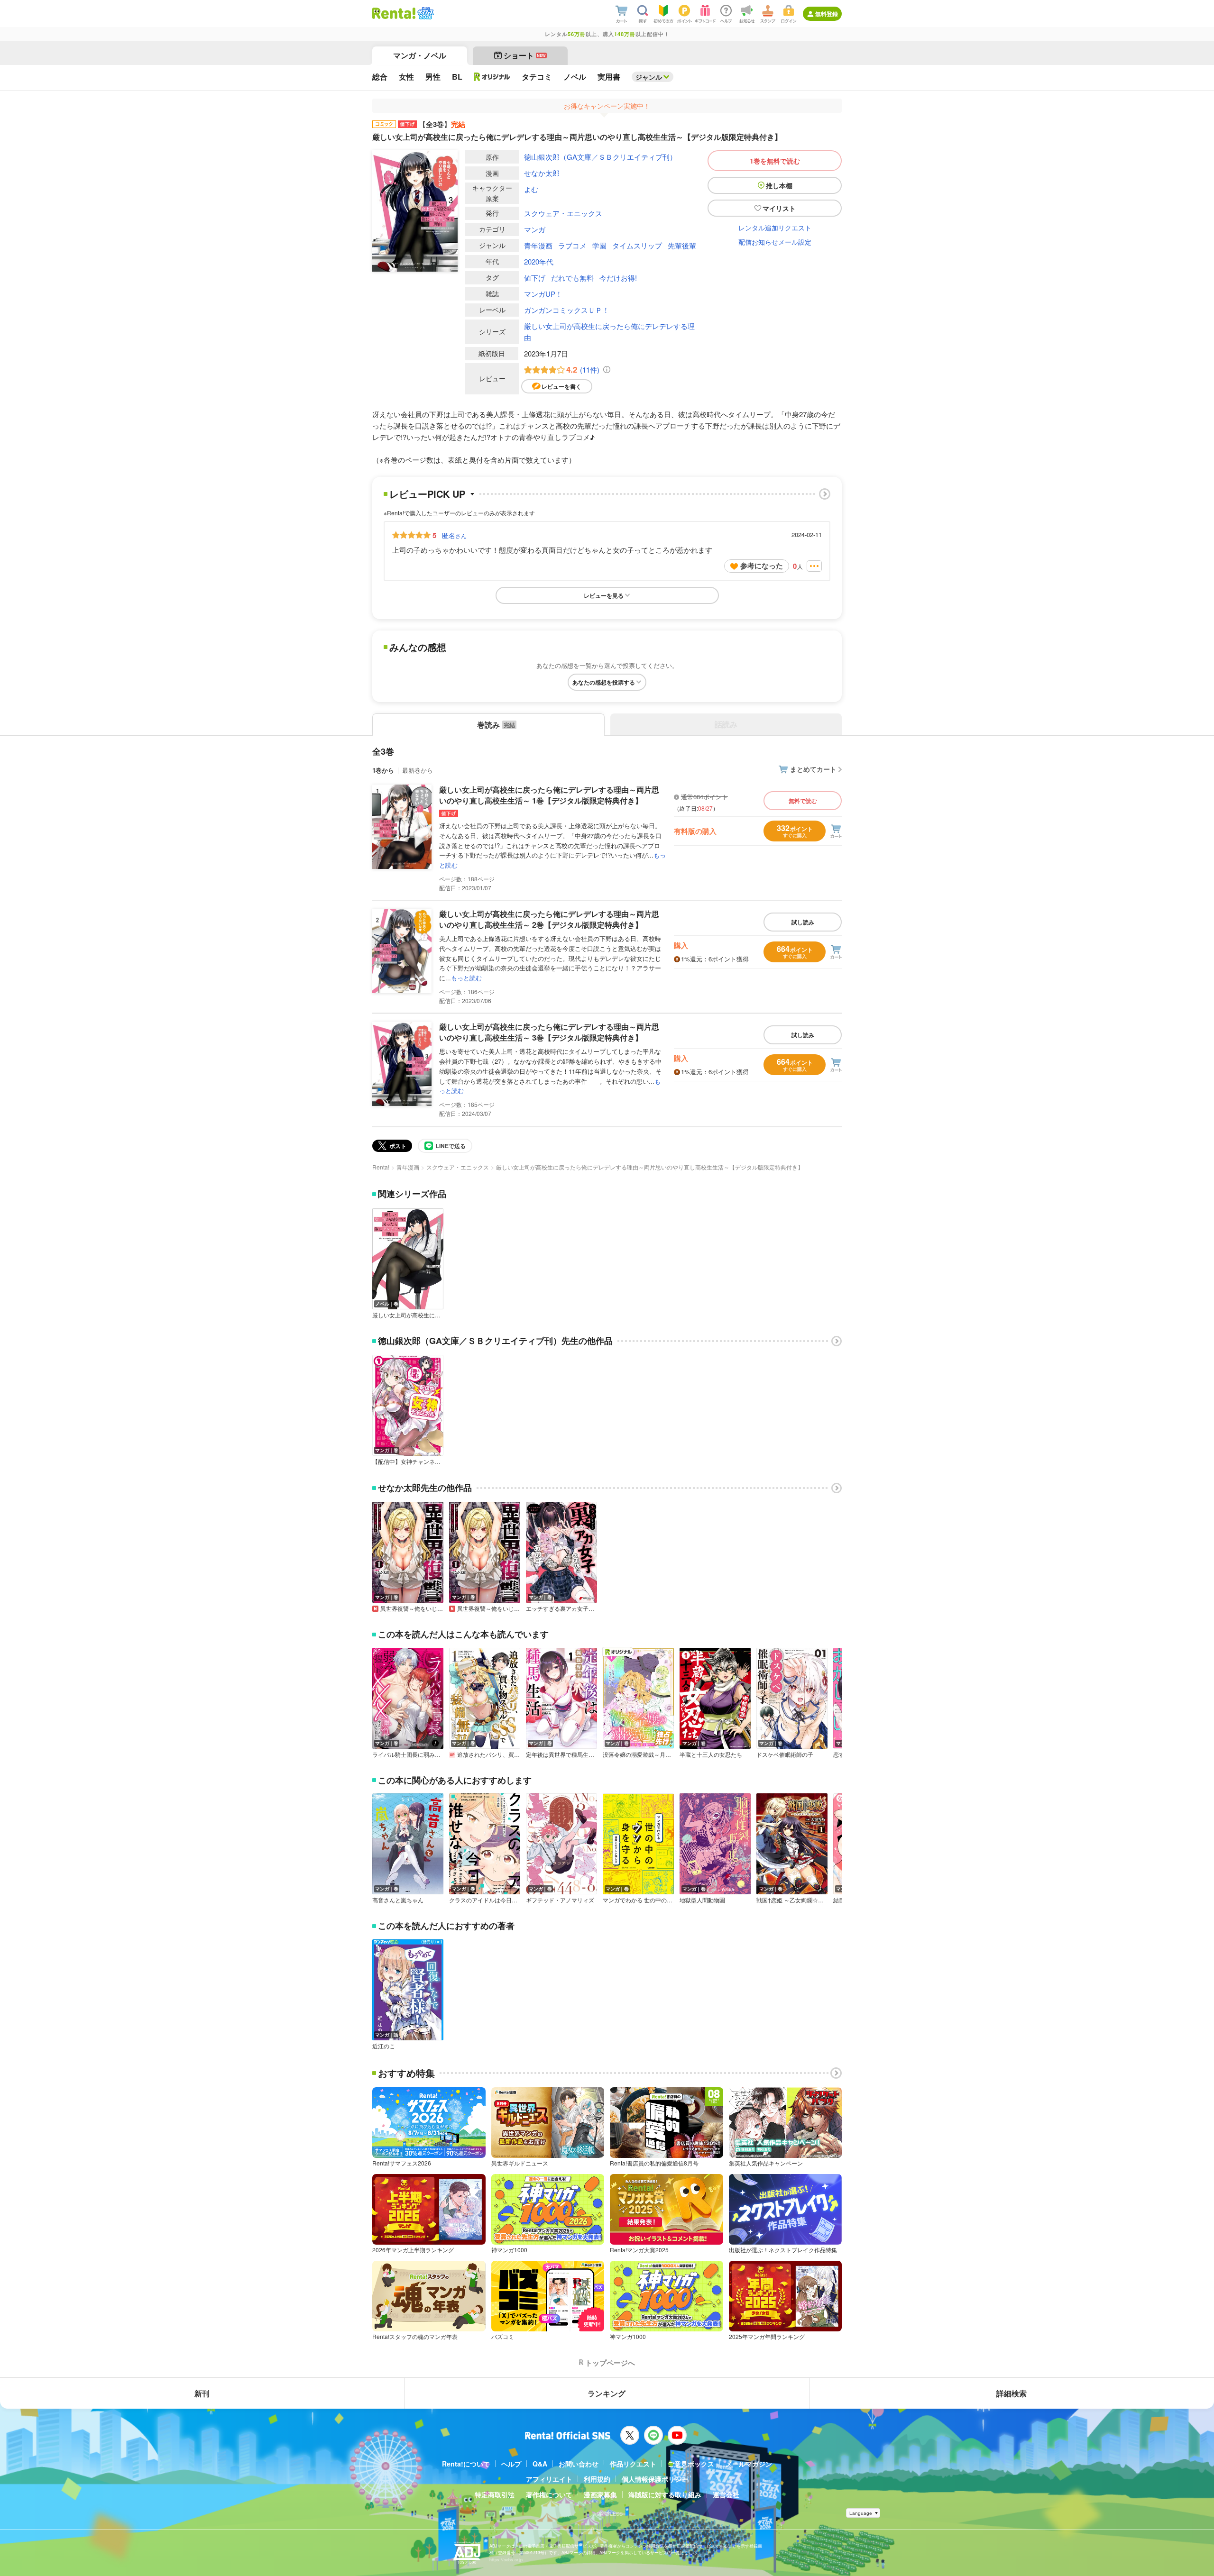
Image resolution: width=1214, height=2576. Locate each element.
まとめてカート (813, 769)
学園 (599, 245)
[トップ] (394, 13)
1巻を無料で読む (775, 161)
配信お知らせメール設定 (775, 242)
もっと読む (466, 978)
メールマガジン (749, 2464)
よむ (531, 189)
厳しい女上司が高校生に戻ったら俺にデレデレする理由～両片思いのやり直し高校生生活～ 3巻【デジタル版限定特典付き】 (549, 1032)
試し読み (803, 922)
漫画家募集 (600, 2494)
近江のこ (384, 2046)
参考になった (762, 566)
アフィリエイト (549, 2479)
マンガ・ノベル (420, 55)
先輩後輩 (682, 245)
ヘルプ (511, 2464)
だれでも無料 (572, 278)
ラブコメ (572, 245)
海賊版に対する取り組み (665, 2494)
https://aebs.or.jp (506, 2560)
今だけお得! (618, 278)
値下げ (535, 278)
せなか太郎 (542, 173)
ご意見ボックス (691, 2464)
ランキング (607, 2393)
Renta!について (466, 2464)
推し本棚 (779, 185)
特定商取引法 (495, 2494)
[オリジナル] (492, 77)
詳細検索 (1012, 2393)
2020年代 (539, 261)
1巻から (383, 770)
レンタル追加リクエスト (775, 228)
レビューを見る (604, 595)
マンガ (535, 229)
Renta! (381, 1167)
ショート (525, 55)
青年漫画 (538, 245)
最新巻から (418, 770)
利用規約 (597, 2479)
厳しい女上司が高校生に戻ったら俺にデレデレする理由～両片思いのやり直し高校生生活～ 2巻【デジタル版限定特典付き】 (549, 919)
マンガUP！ (543, 294)
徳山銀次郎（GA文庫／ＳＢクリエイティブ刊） (600, 157)
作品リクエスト (633, 2464)
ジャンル (649, 77)
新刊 (202, 2393)
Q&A (540, 2464)
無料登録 (827, 14)
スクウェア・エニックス (563, 213)
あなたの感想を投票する (604, 682)
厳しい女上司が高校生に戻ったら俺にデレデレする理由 (609, 332)
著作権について (549, 2494)
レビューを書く (561, 386)
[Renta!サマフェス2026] (425, 13)
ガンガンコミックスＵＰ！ (567, 310)
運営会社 (726, 2494)
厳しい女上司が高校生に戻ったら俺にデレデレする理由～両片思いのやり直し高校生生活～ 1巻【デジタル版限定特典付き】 (549, 795)
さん (454, 535)
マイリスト (779, 208)
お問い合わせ (579, 2464)
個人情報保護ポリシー (655, 2479)
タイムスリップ (637, 245)
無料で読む (803, 801)
